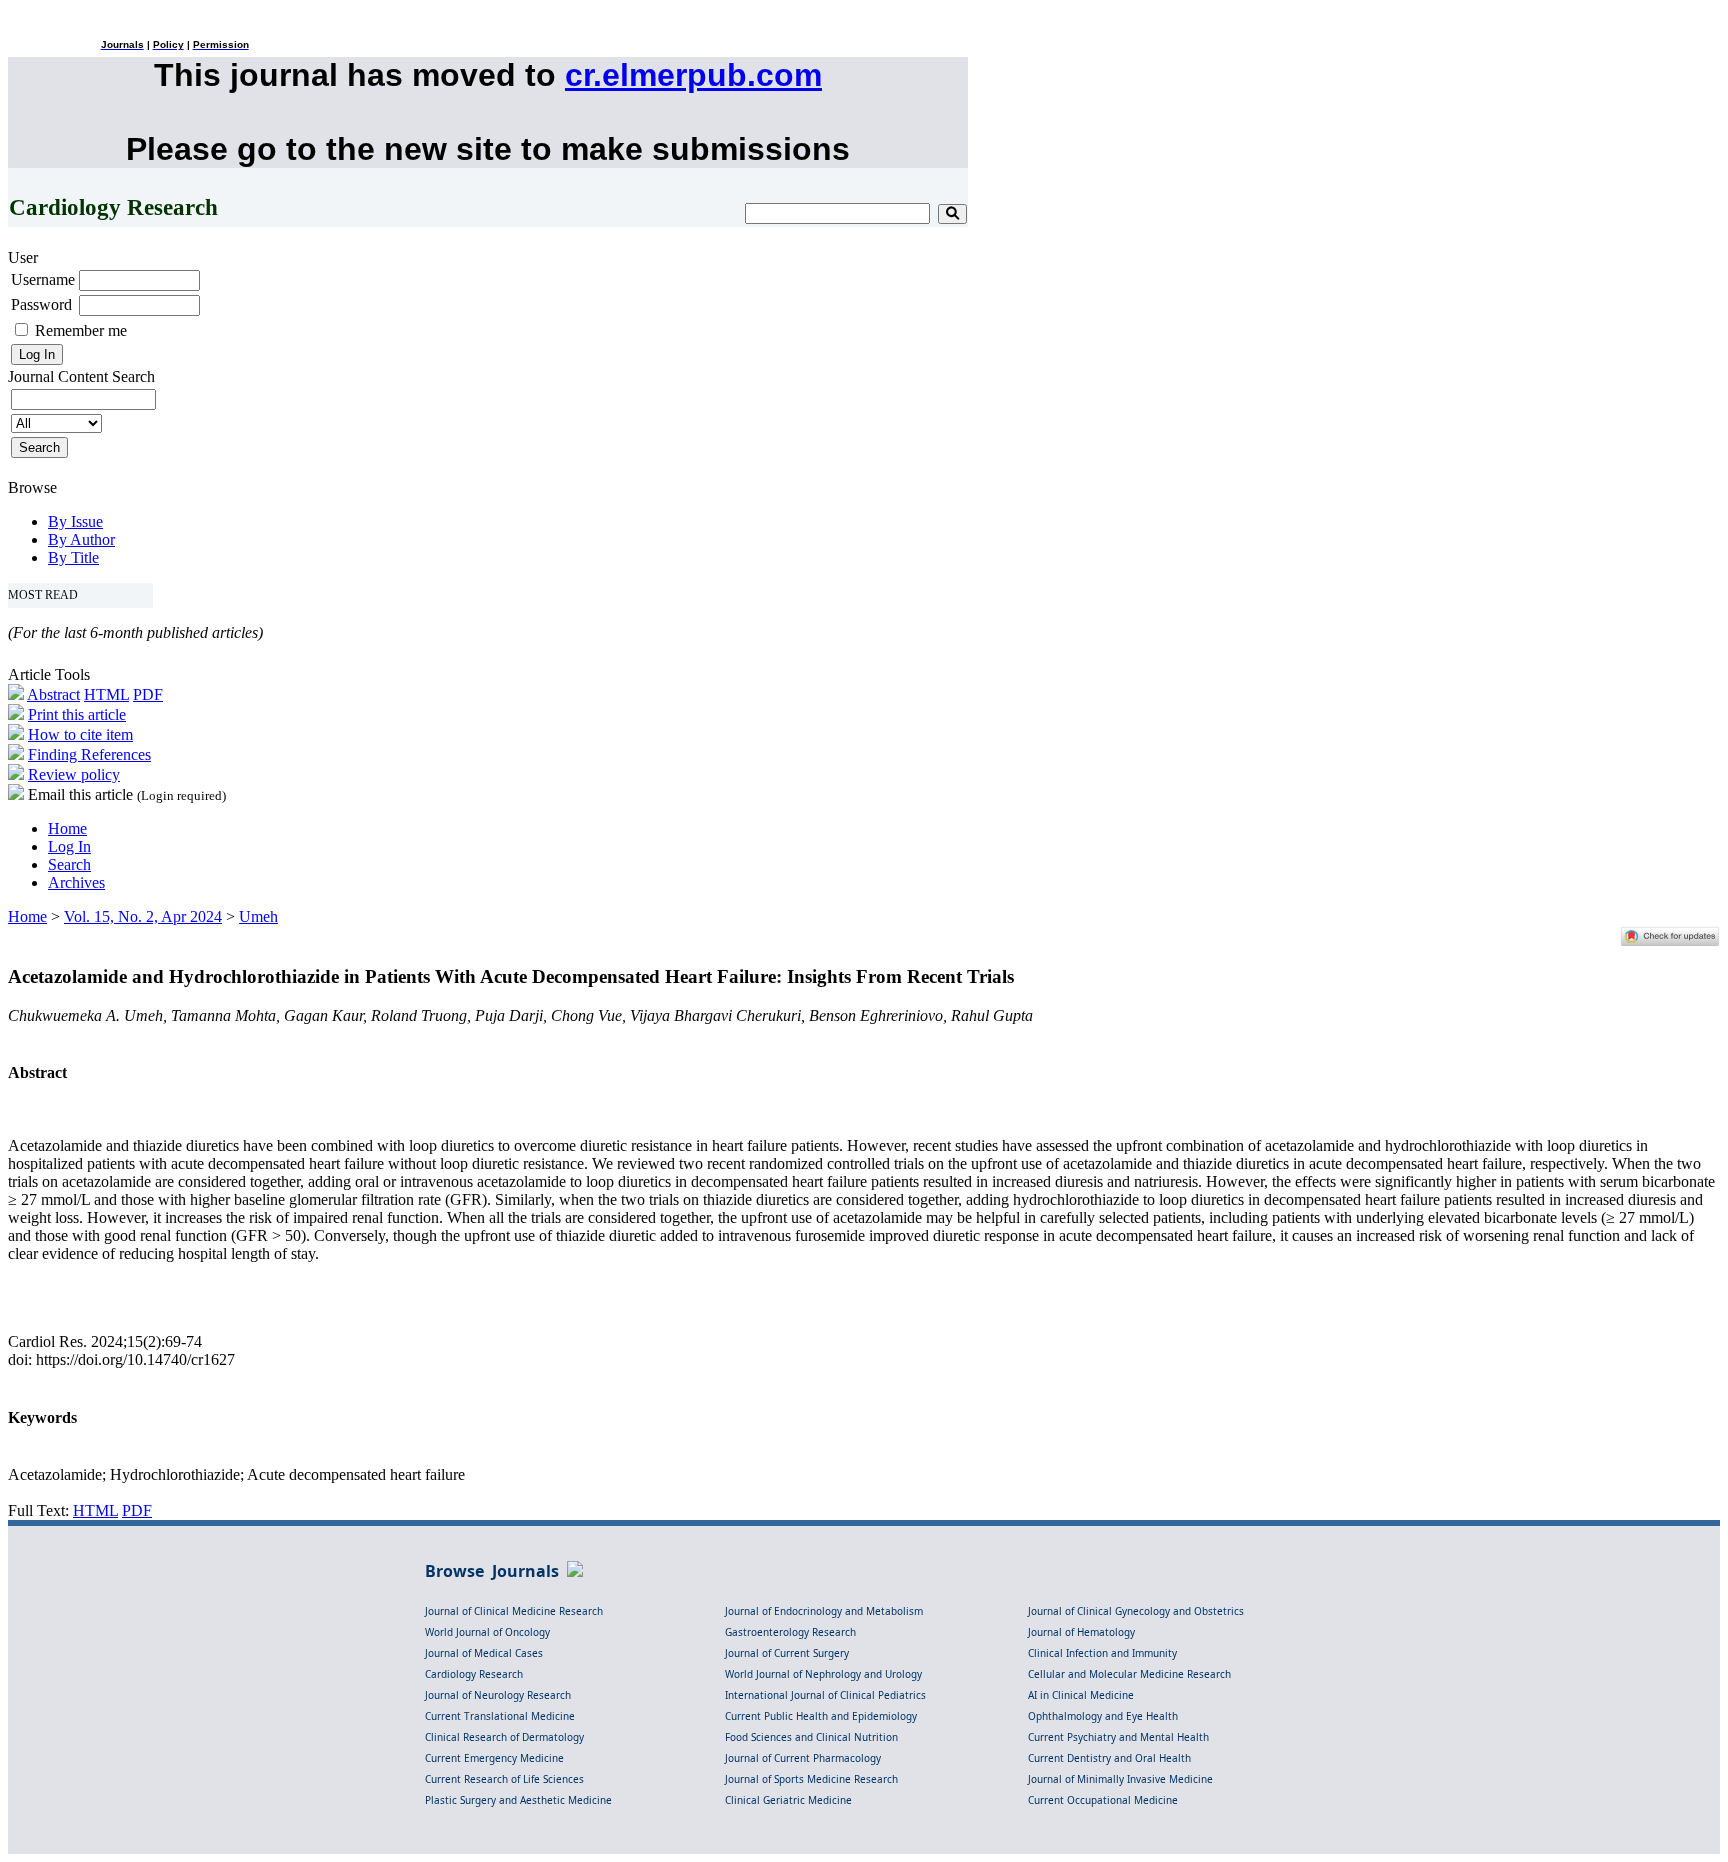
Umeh (258, 916)
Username (43, 279)
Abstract (53, 694)
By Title (73, 557)
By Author (81, 539)
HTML (106, 694)
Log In (69, 846)
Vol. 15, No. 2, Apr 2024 (143, 916)
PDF (148, 694)
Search (69, 864)
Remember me (81, 330)
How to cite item (80, 734)
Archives (76, 882)
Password (41, 304)
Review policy (74, 774)
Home (67, 828)
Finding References (89, 754)
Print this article (77, 714)
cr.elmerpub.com (693, 75)
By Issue (75, 521)
